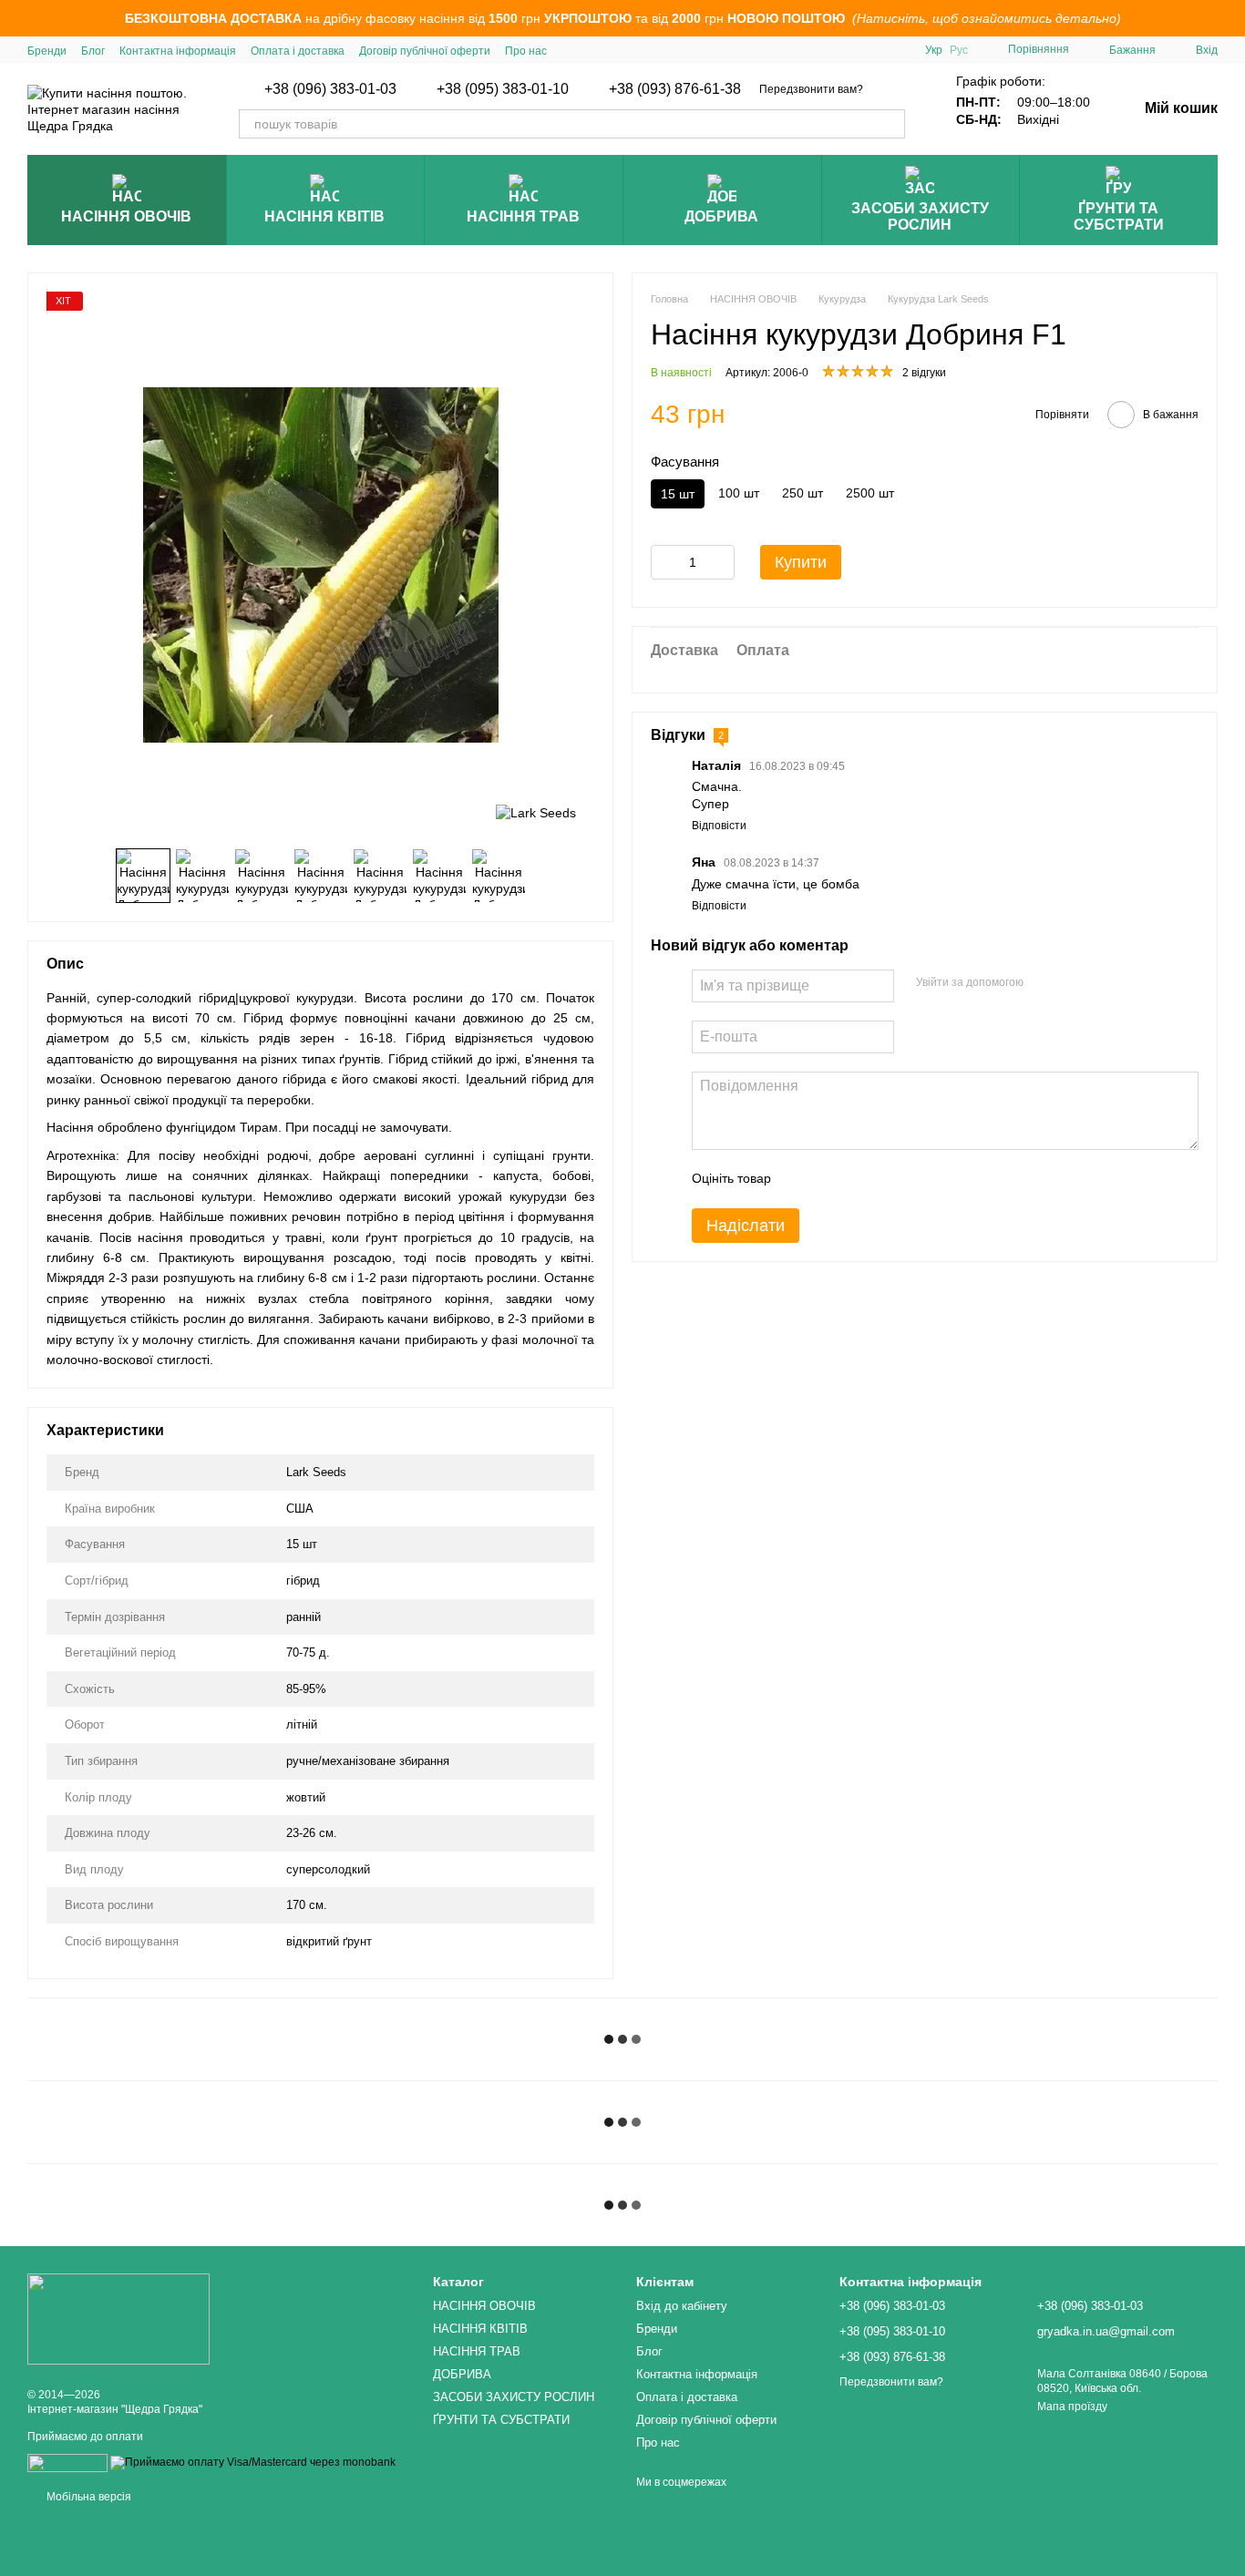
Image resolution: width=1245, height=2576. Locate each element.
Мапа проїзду (1072, 2407)
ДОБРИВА (721, 216)
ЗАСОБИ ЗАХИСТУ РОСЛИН (920, 216)
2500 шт (870, 493)
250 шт (803, 493)
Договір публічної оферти (425, 51)
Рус (959, 50)
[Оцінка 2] (830, 1179)
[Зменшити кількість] (664, 562)
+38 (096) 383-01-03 (330, 89)
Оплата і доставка (298, 51)
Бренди (47, 51)
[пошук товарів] (890, 124)
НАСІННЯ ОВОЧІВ (126, 216)
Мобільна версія (87, 2497)
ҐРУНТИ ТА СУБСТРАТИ (1119, 216)
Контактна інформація (178, 51)
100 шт (739, 493)
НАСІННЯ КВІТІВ (324, 216)
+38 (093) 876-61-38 (675, 89)
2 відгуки (924, 373)
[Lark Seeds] (536, 811)
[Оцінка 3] (859, 1179)
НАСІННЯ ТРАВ (523, 216)
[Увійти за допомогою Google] (1073, 983)
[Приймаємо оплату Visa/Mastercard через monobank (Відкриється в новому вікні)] (253, 2462)
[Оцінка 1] (801, 1179)
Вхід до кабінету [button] (682, 2306)
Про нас (526, 51)
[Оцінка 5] (918, 1179)
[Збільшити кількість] (721, 562)
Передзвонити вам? (811, 89)
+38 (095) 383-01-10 (503, 89)
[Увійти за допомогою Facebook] (1044, 983)
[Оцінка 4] (889, 1179)
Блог (93, 51)
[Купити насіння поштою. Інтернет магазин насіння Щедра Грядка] (118, 2318)
